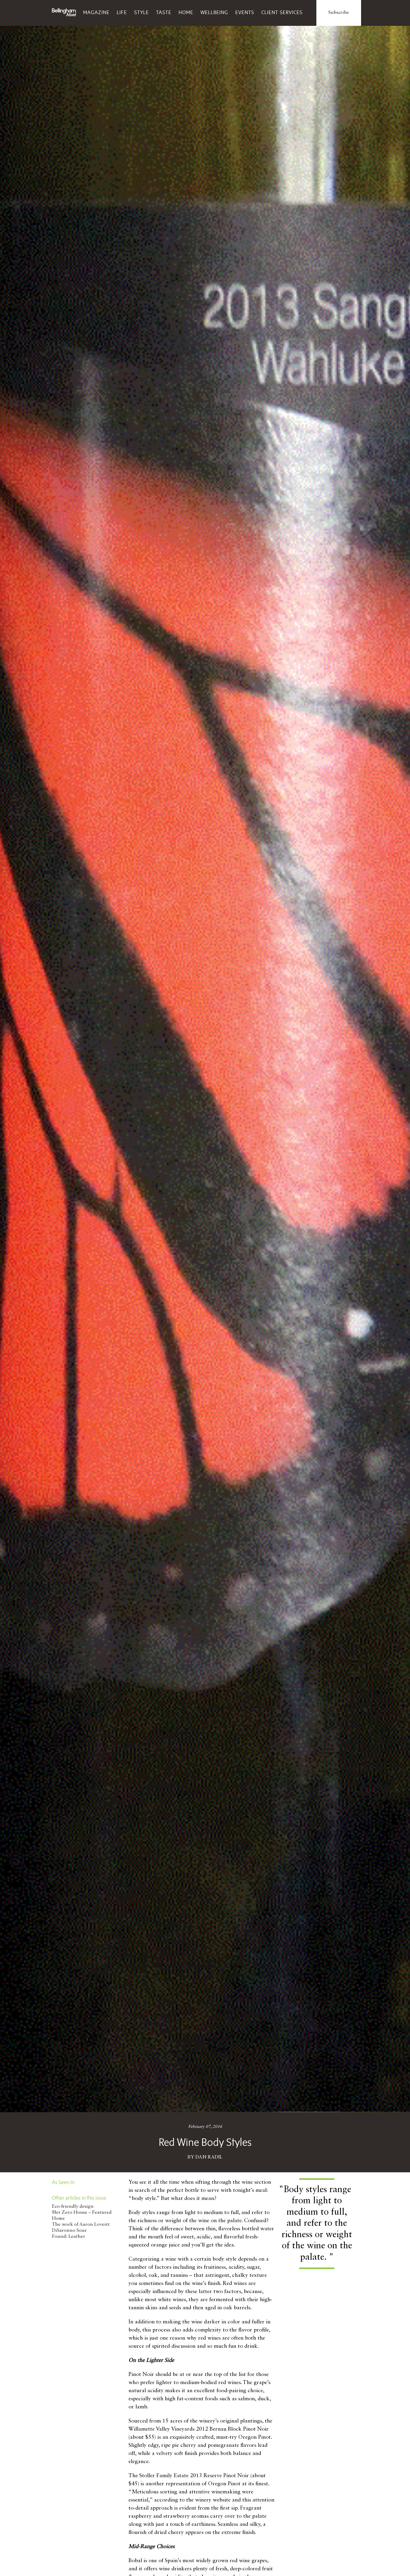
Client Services (282, 12)
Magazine (96, 12)
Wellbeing (214, 12)
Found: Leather (69, 2237)
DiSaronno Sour (69, 2231)
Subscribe (339, 13)
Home (186, 12)
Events (245, 12)
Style (142, 12)
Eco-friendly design (73, 2207)
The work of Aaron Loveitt (81, 2225)
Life (122, 12)
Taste (164, 12)
